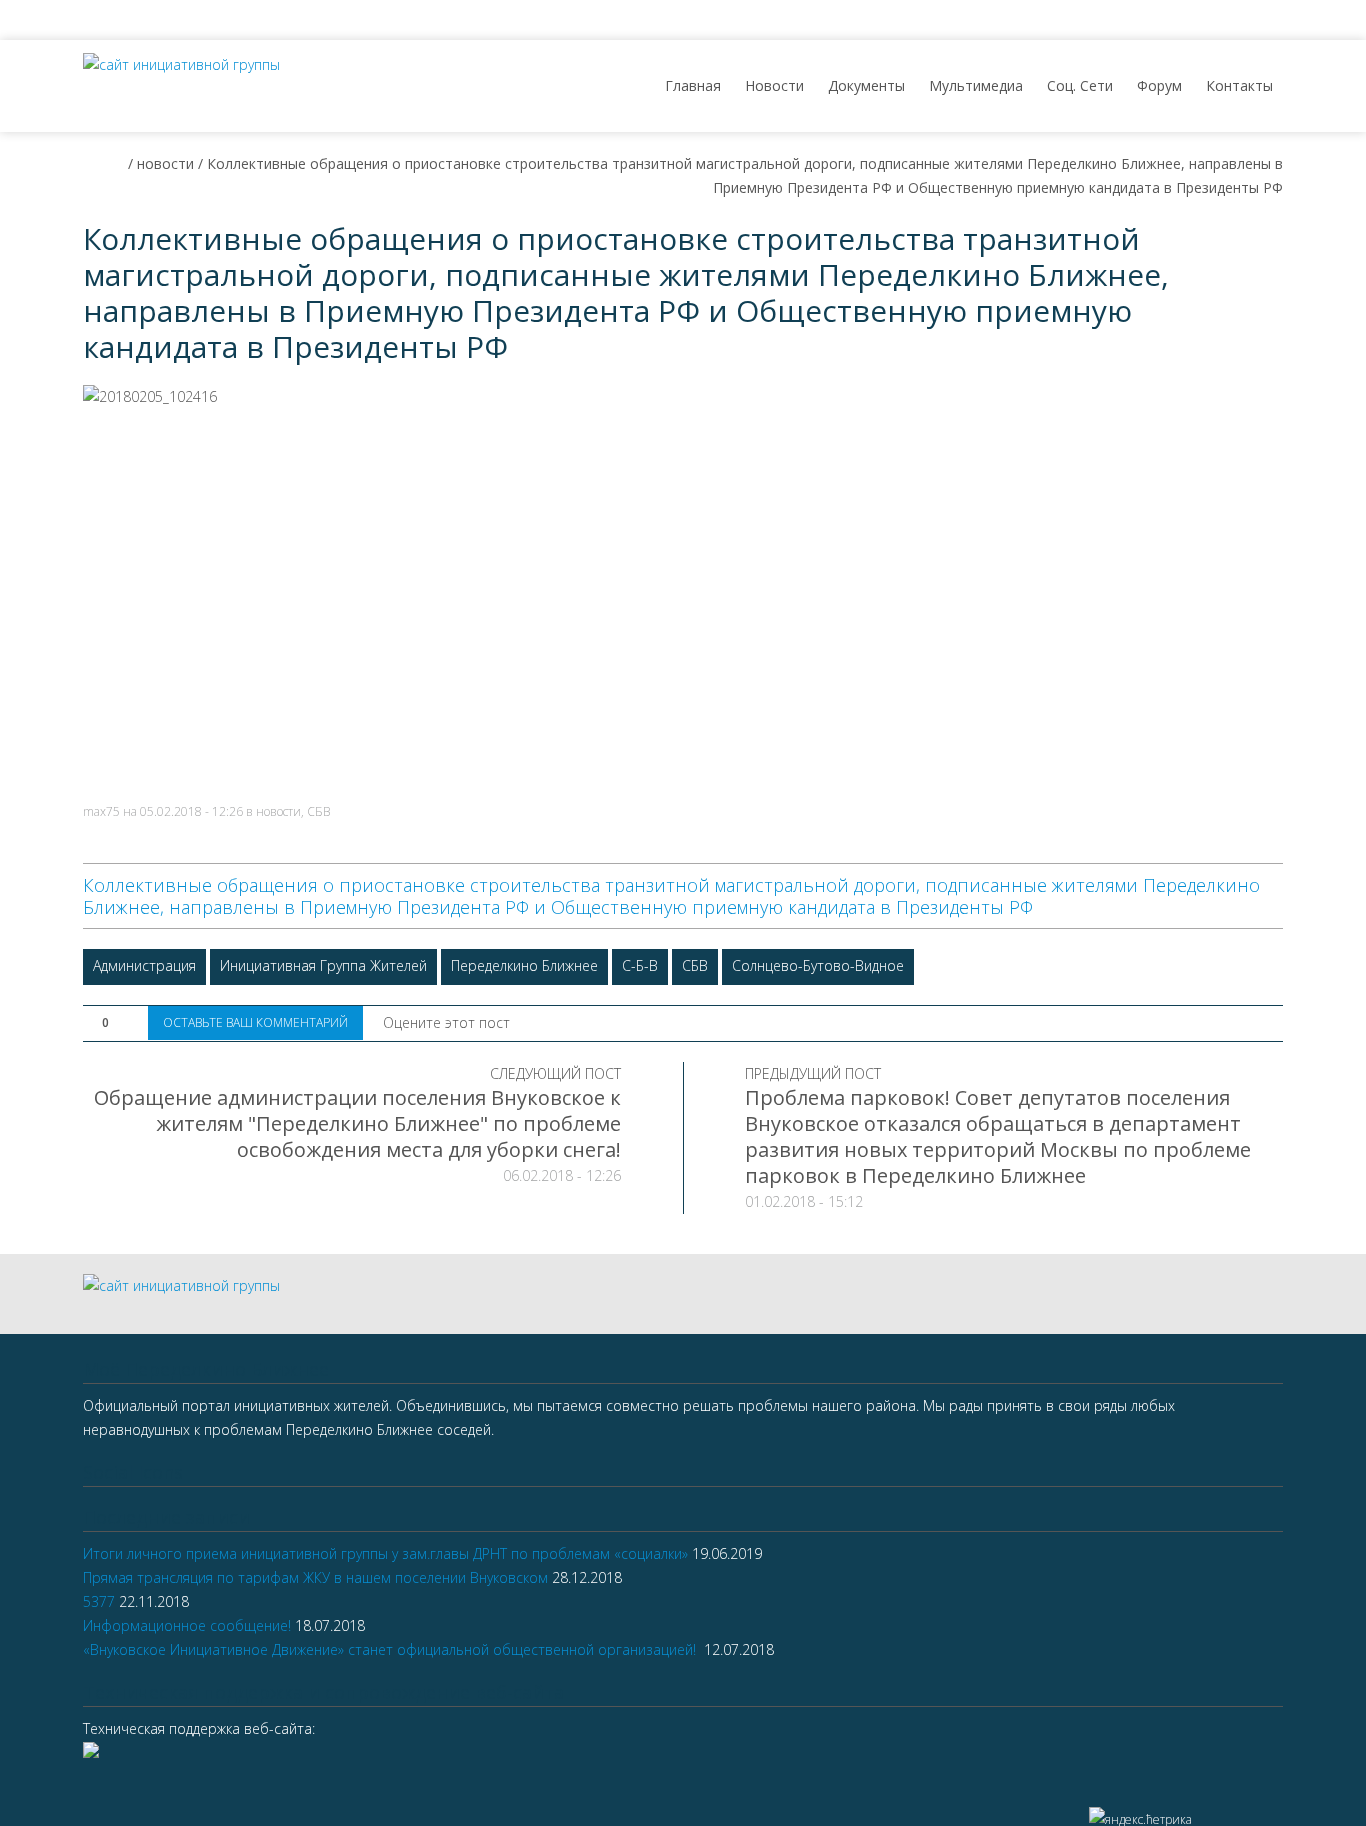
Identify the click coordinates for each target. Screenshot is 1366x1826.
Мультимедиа (976, 85)
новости (278, 811)
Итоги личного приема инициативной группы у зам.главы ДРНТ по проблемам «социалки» (385, 1553)
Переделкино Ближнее (524, 965)
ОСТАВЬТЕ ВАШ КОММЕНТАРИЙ (255, 1022)
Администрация (144, 965)
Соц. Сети (1080, 85)
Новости (774, 85)
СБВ (318, 811)
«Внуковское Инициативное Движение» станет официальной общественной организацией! (391, 1649)
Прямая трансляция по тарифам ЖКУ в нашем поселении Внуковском (315, 1577)
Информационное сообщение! (187, 1625)
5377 (99, 1601)
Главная (693, 85)
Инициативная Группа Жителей (323, 965)
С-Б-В (640, 965)
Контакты (1239, 85)
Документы (866, 85)
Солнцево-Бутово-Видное (818, 965)
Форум (1159, 85)
